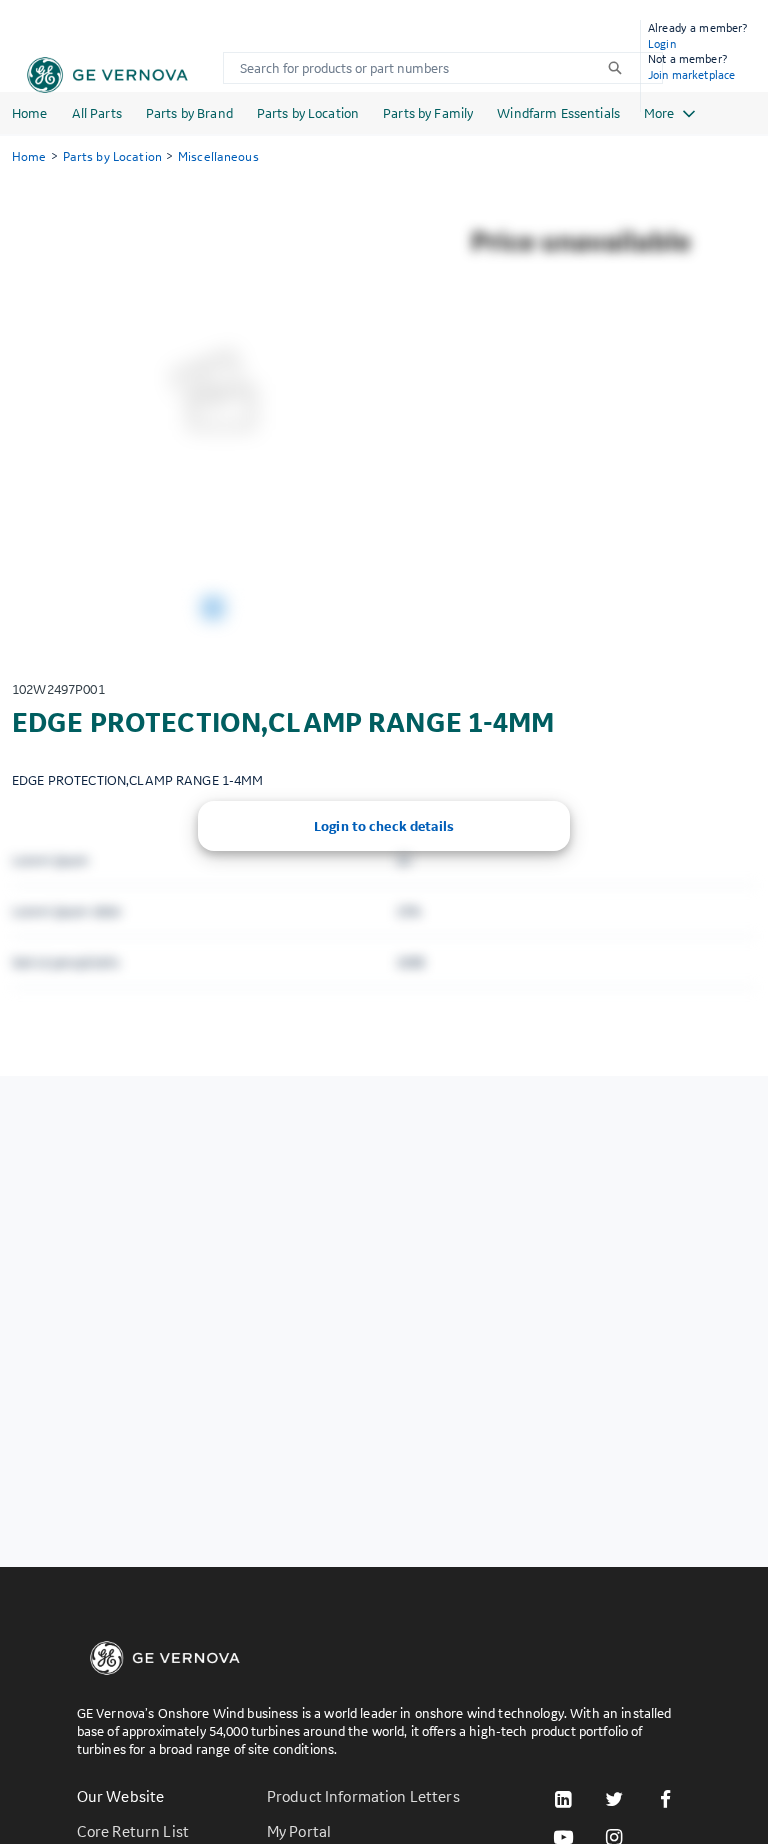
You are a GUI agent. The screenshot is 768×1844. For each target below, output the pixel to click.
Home (30, 113)
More (659, 113)
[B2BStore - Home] (107, 75)
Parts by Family (428, 113)
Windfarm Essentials (558, 113)
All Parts (97, 113)
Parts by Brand (189, 113)
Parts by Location (308, 113)
